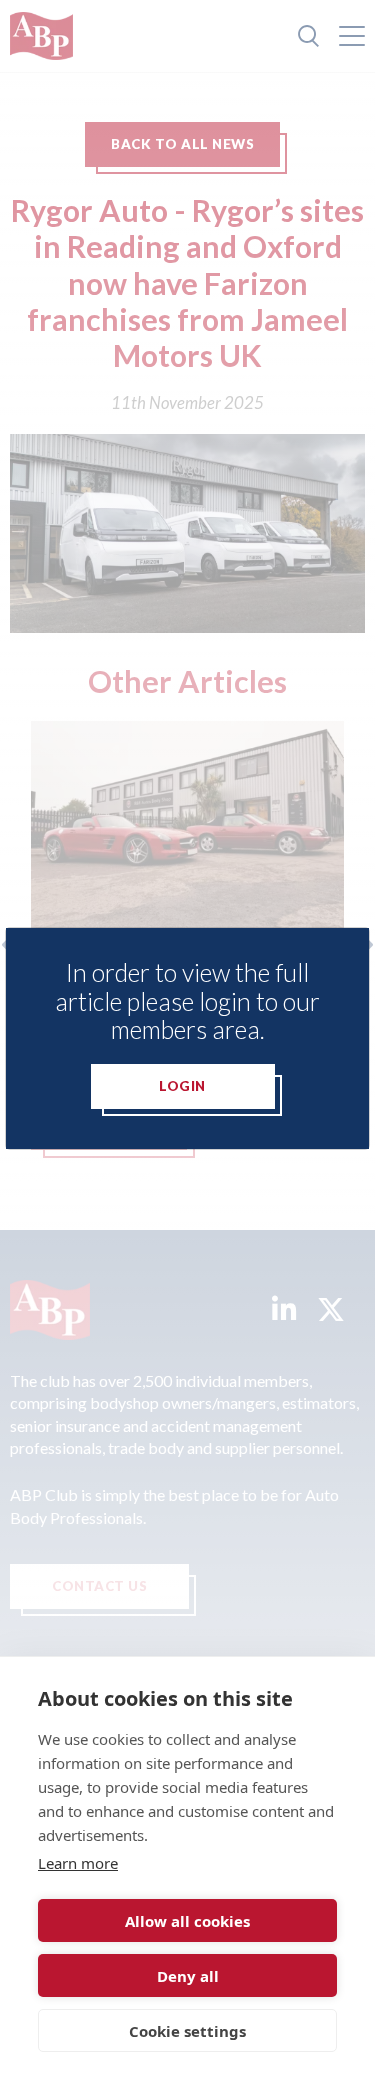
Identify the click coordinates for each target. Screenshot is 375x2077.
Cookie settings (187, 2031)
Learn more (78, 1863)
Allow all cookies (187, 1921)
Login (182, 1086)
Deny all (188, 1976)
